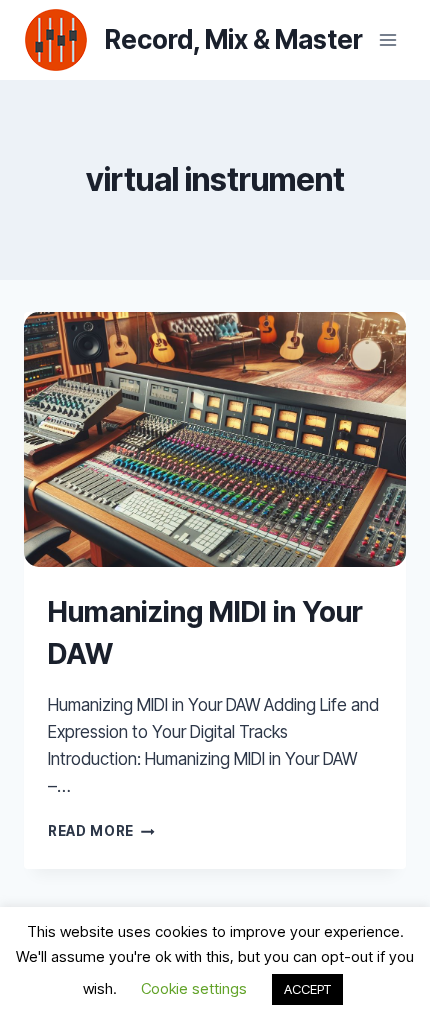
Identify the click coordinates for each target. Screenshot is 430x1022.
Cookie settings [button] (194, 988)
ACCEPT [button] (307, 989)
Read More (101, 831)
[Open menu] (387, 39)
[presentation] (215, 439)
